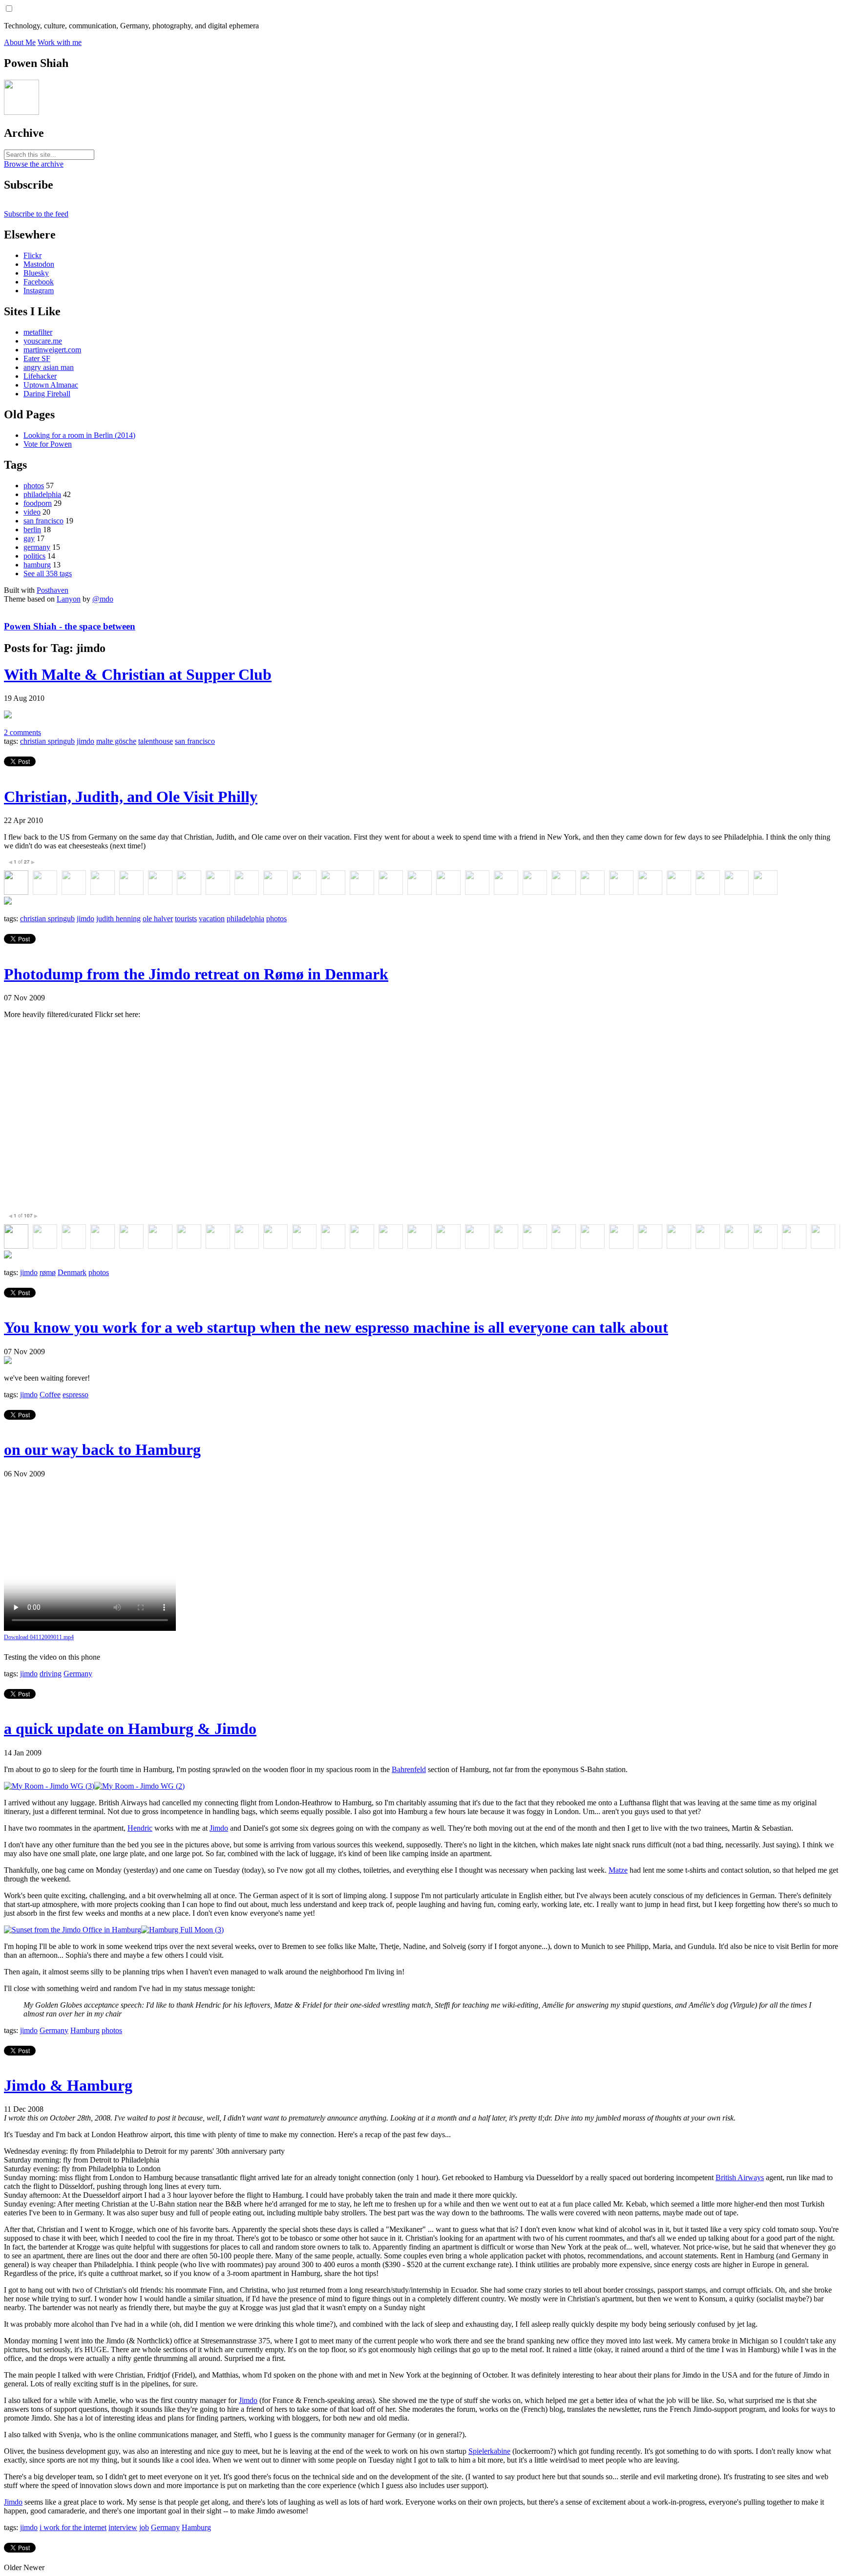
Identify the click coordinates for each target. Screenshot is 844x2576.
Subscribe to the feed (36, 214)
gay (29, 538)
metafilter (38, 332)
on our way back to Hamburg (102, 1450)
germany (37, 547)
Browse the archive (34, 164)
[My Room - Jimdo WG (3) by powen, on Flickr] (49, 1786)
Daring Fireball (47, 394)
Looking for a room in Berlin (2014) (79, 435)
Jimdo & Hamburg (68, 2085)
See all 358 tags (48, 574)
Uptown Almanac (51, 385)
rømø (48, 1272)
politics (34, 556)
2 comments (22, 732)
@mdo (103, 599)
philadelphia (42, 494)
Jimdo (219, 1828)
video (32, 512)
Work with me (60, 42)
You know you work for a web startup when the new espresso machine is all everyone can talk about (336, 1327)
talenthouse (156, 741)
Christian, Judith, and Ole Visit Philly (131, 797)
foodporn (38, 503)
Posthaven (53, 590)
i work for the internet (73, 2527)
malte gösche (116, 741)
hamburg (37, 565)
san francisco (43, 521)
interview (123, 2527)
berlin (32, 530)
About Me (20, 42)
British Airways (740, 2177)
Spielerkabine (489, 2451)
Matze (618, 1870)
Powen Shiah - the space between (70, 626)
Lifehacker (40, 376)
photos (34, 486)
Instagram (39, 291)
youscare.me (43, 341)
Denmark (72, 1272)
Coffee (50, 1395)
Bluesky (36, 273)
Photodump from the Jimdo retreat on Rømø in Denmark (196, 974)
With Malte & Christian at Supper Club (138, 674)
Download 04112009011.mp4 (39, 1637)
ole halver (158, 919)
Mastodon (39, 264)
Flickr (32, 255)
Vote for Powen (48, 444)
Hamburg (85, 2030)
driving (51, 1674)
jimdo (85, 741)
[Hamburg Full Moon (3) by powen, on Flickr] (182, 1930)
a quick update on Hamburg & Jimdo (130, 1729)
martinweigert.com (52, 350)
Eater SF (37, 358)
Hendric (140, 1828)
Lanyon (69, 599)
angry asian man (49, 367)
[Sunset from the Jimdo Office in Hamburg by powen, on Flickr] (73, 1930)
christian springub (47, 741)
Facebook (39, 282)
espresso (75, 1395)
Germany (78, 1674)
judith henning (118, 919)
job (144, 2527)
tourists (186, 919)
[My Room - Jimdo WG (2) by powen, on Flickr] (139, 1786)
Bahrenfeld (409, 1769)
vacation (212, 919)
